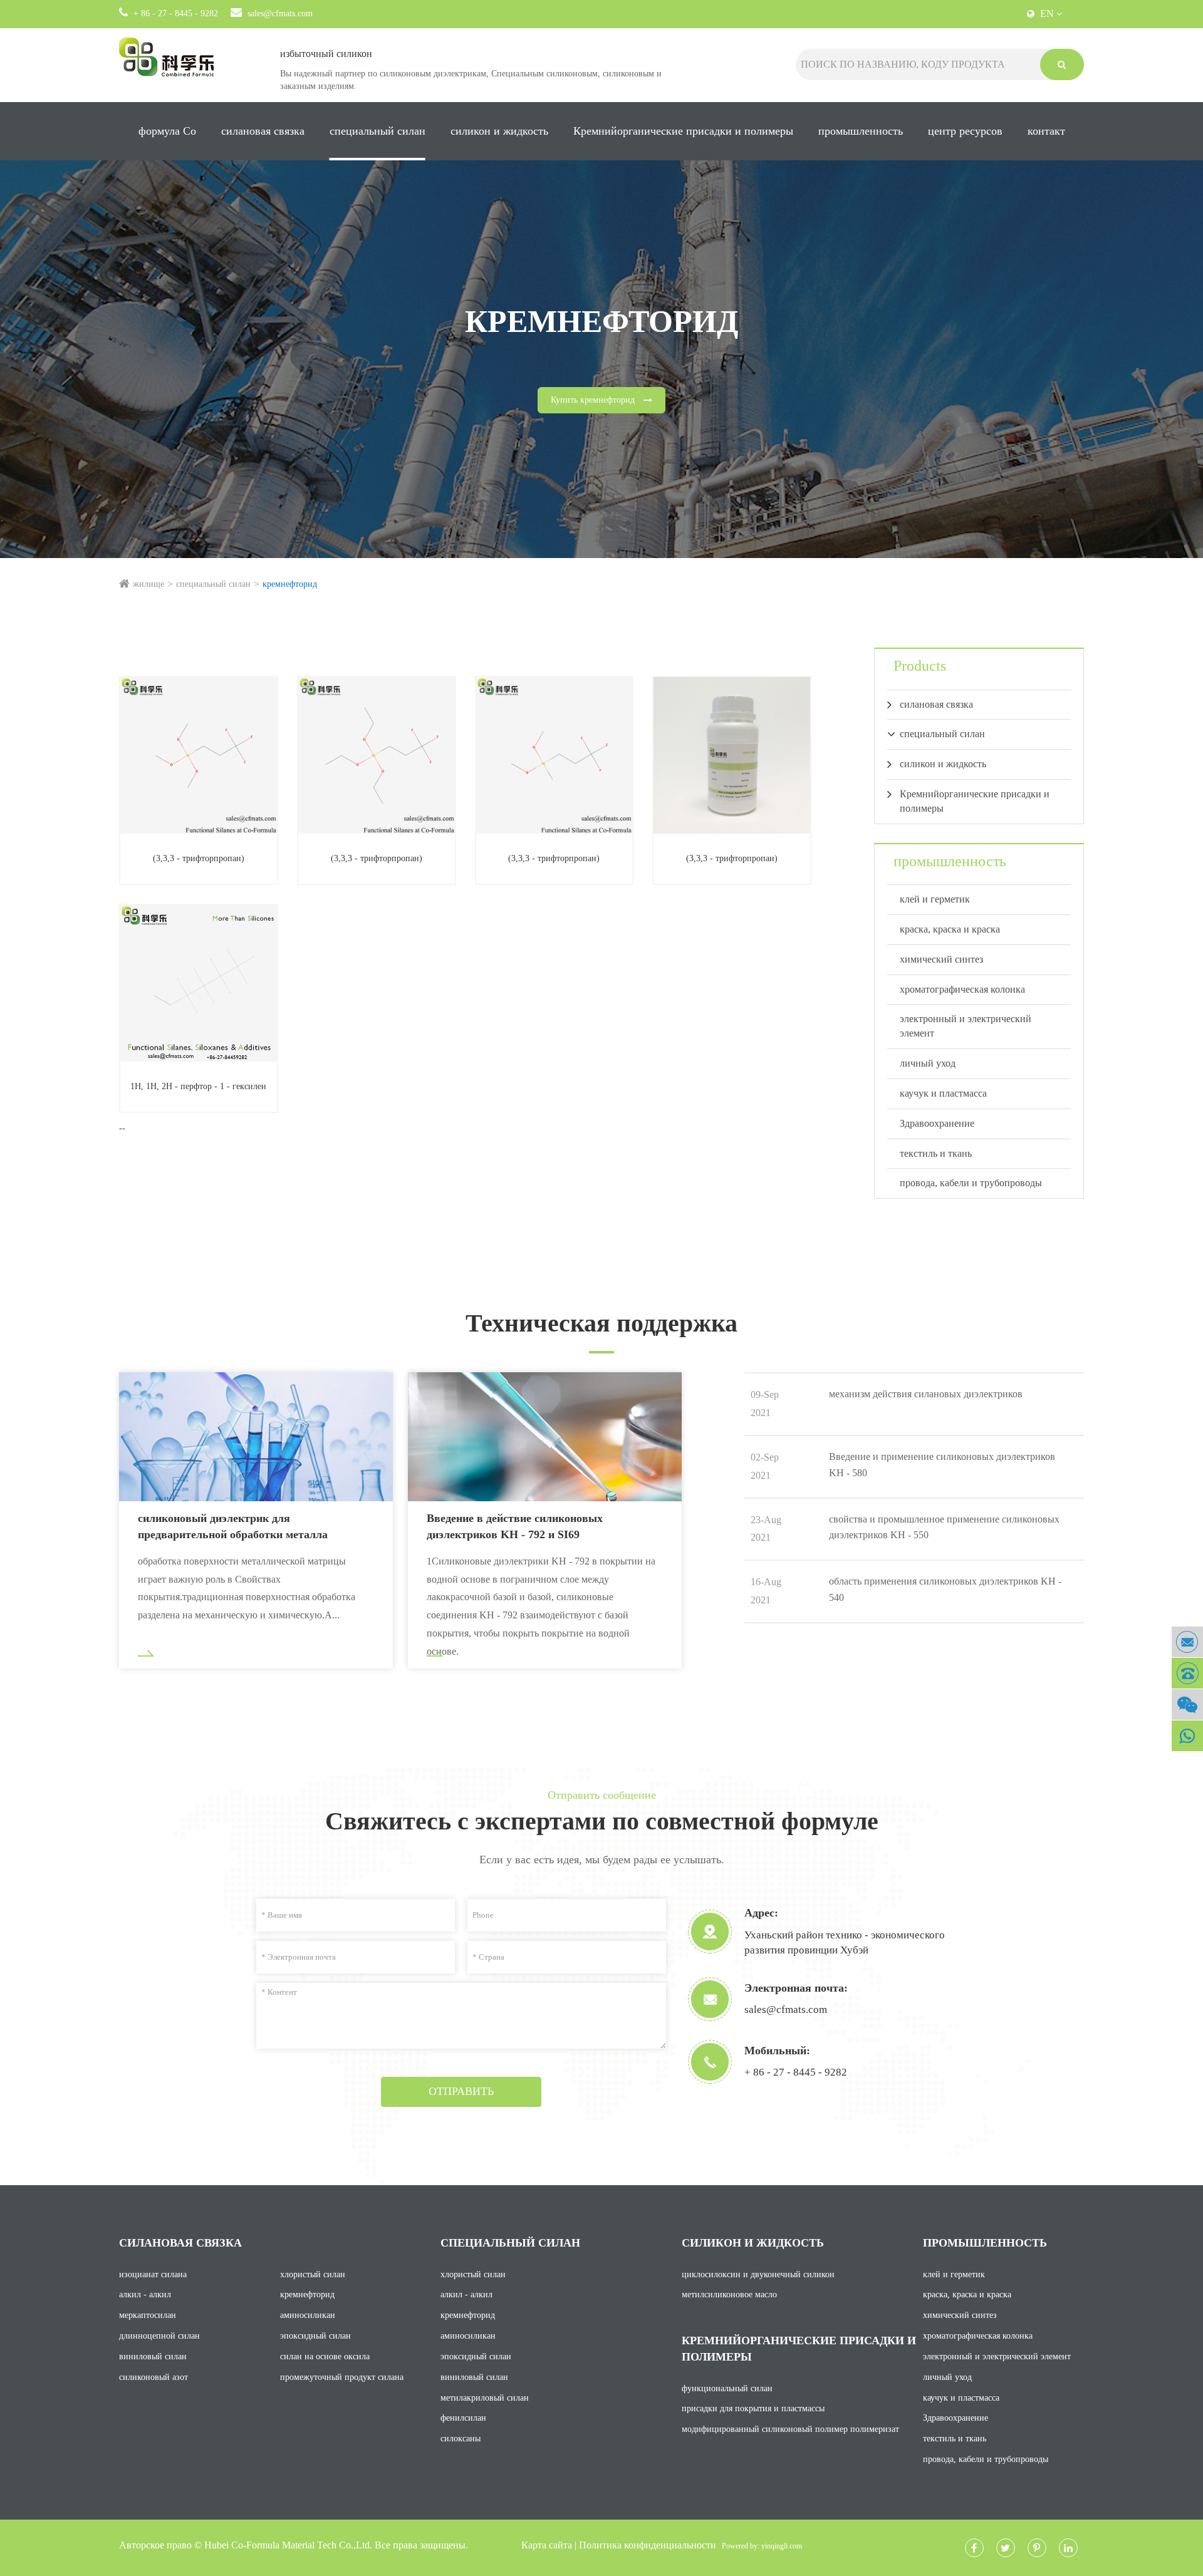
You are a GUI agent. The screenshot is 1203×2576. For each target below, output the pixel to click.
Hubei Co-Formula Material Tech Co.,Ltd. (288, 2545)
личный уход (928, 1063)
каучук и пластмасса (943, 1093)
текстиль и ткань (936, 1153)
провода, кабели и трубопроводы (971, 1183)
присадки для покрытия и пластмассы (753, 2408)
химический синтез (941, 959)
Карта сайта (547, 2545)
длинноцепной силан (159, 2336)
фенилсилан (463, 2418)
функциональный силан (727, 2388)
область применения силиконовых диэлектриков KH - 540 (945, 1589)
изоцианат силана (153, 2274)
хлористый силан (313, 2274)
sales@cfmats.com (280, 13)
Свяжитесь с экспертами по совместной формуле (602, 1821)
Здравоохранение (937, 1123)
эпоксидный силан (315, 2336)
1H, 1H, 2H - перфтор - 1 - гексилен (198, 1086)
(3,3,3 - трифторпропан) (199, 858)
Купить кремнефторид (594, 400)
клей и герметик (935, 899)
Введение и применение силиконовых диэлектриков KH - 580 (942, 1465)
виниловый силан (153, 2356)
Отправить (461, 2091)
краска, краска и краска (950, 929)
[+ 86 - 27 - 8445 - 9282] (1187, 1673)
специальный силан (378, 131)
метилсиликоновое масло (729, 2294)
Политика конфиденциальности (648, 2545)
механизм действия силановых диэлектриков (926, 1394)
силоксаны (461, 2439)
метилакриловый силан (485, 2398)
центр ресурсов (965, 131)
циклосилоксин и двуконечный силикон (758, 2274)
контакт (1046, 131)
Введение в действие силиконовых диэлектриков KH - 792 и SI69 (515, 1526)
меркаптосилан (148, 2315)
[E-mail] (1187, 1642)
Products (920, 666)
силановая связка (263, 131)
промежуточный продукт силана (342, 2377)
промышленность (861, 131)
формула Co (167, 131)
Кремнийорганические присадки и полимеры (683, 131)
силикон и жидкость (499, 131)
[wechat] (1187, 1704)
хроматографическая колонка (962, 989)
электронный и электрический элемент (966, 1026)
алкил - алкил (145, 2294)
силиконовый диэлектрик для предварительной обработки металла (233, 1526)
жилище (148, 584)
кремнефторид (290, 584)
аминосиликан (308, 2315)
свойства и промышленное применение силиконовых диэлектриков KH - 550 (944, 1527)
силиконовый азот (154, 2377)
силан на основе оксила (325, 2356)
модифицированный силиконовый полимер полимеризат (790, 2429)
